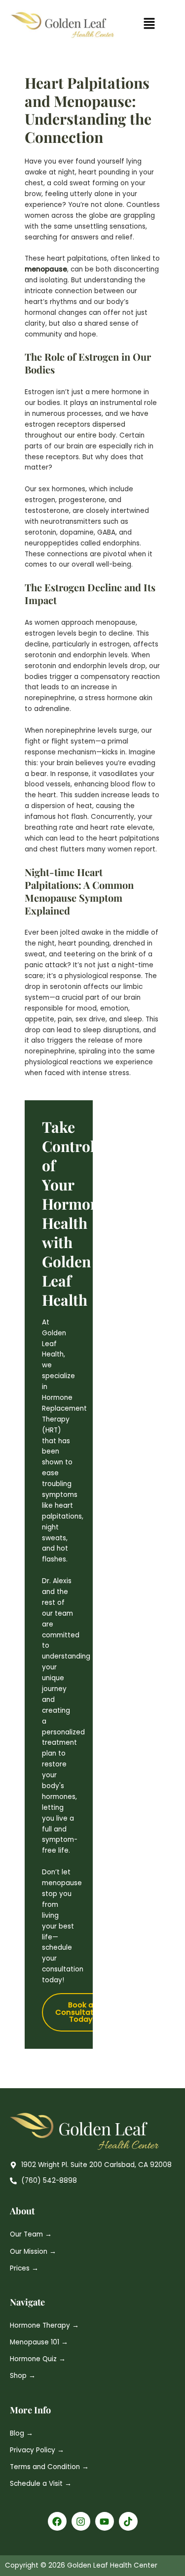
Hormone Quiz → (38, 2359)
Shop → (23, 2376)
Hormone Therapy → (44, 2325)
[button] (149, 25)
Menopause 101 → (39, 2342)
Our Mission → (33, 2252)
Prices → (24, 2268)
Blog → (21, 2433)
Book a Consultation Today (80, 2012)
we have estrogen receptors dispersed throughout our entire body (87, 424)
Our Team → (31, 2234)
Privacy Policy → (37, 2450)
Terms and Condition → (49, 2467)
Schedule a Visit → (41, 2484)
